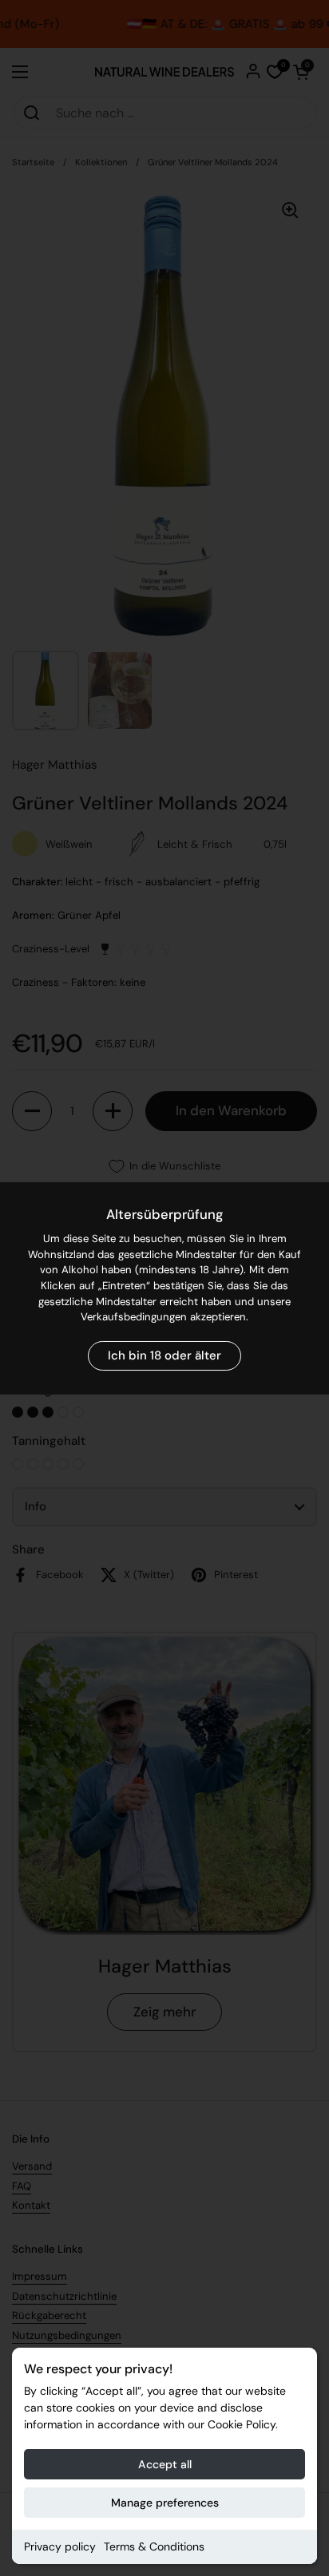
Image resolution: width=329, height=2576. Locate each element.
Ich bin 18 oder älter (164, 1355)
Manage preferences (165, 2503)
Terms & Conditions (154, 2546)
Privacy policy (60, 2546)
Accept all (165, 2464)
